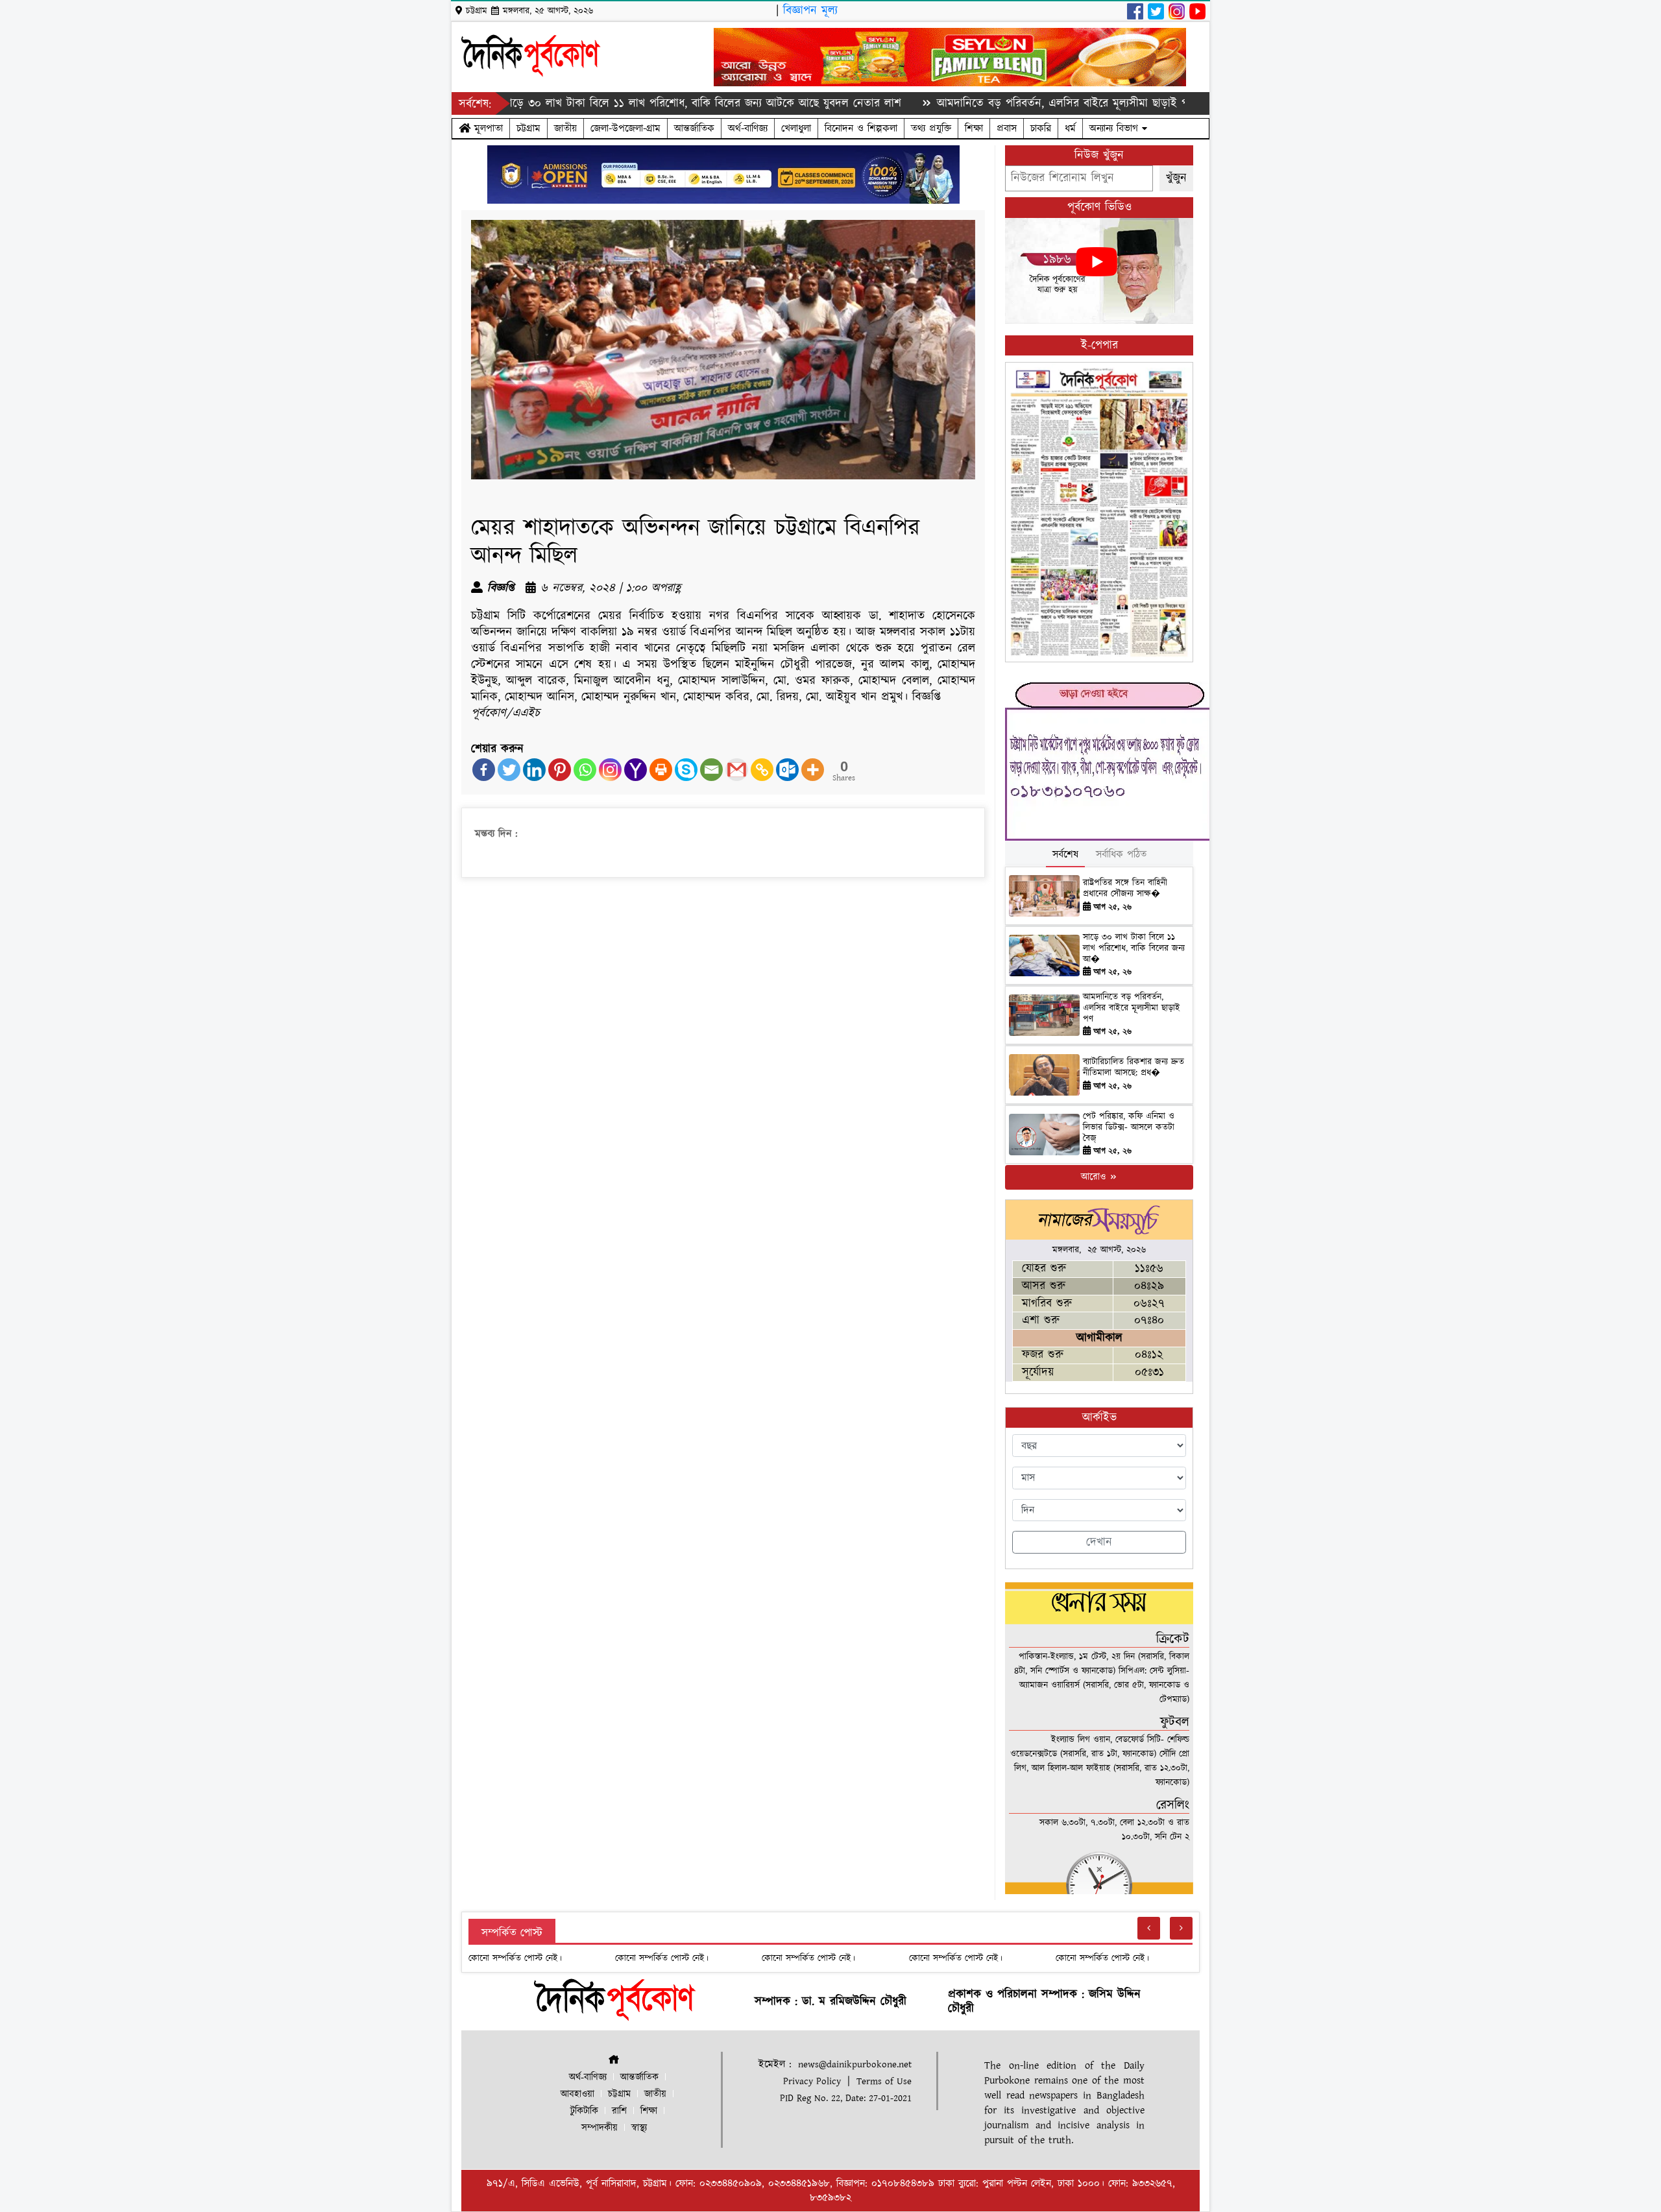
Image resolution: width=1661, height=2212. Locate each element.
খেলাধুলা (796, 128)
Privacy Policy (812, 2081)
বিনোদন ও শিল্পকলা (861, 128)
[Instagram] (610, 770)
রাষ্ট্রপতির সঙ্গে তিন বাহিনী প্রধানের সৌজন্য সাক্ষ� (1125, 888)
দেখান (1099, 1542)
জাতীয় (565, 128)
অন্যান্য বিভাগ (1116, 128)
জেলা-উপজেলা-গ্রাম (625, 128)
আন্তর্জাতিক (694, 128)
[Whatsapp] (585, 770)
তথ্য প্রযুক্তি (931, 128)
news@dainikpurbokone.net (855, 2064)
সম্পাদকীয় (600, 2128)
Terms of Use (884, 2081)
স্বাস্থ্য (639, 2128)
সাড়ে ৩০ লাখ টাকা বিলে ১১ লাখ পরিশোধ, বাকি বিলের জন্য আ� (1134, 948)
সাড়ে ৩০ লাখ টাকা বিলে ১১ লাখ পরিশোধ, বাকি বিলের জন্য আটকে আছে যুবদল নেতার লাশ (618, 103)
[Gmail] (737, 770)
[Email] (711, 770)
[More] (813, 770)
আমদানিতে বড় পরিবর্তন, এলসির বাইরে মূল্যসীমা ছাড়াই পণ (1132, 1008)
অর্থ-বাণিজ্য (748, 128)
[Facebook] (484, 770)
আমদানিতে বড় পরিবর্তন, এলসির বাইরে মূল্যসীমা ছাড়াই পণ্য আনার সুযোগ (1013, 103)
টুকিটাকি (584, 2111)
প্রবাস (1007, 128)
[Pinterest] (560, 770)
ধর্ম (1070, 128)
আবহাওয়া (577, 2094)
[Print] (661, 770)
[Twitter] (509, 770)
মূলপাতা (487, 128)
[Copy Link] (762, 770)
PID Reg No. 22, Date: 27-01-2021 (846, 2098)
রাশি (619, 2111)
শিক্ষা (974, 128)
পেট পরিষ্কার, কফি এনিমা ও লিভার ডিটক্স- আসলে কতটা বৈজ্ (1129, 1127)
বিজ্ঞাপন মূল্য (810, 11)
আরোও (1095, 1177)
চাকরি (1041, 128)
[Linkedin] (534, 770)
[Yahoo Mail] (636, 770)
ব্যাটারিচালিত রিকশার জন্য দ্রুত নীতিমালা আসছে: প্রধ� (1134, 1067)
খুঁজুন (1176, 178)
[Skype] (686, 770)
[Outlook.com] (787, 770)
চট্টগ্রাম (528, 128)
